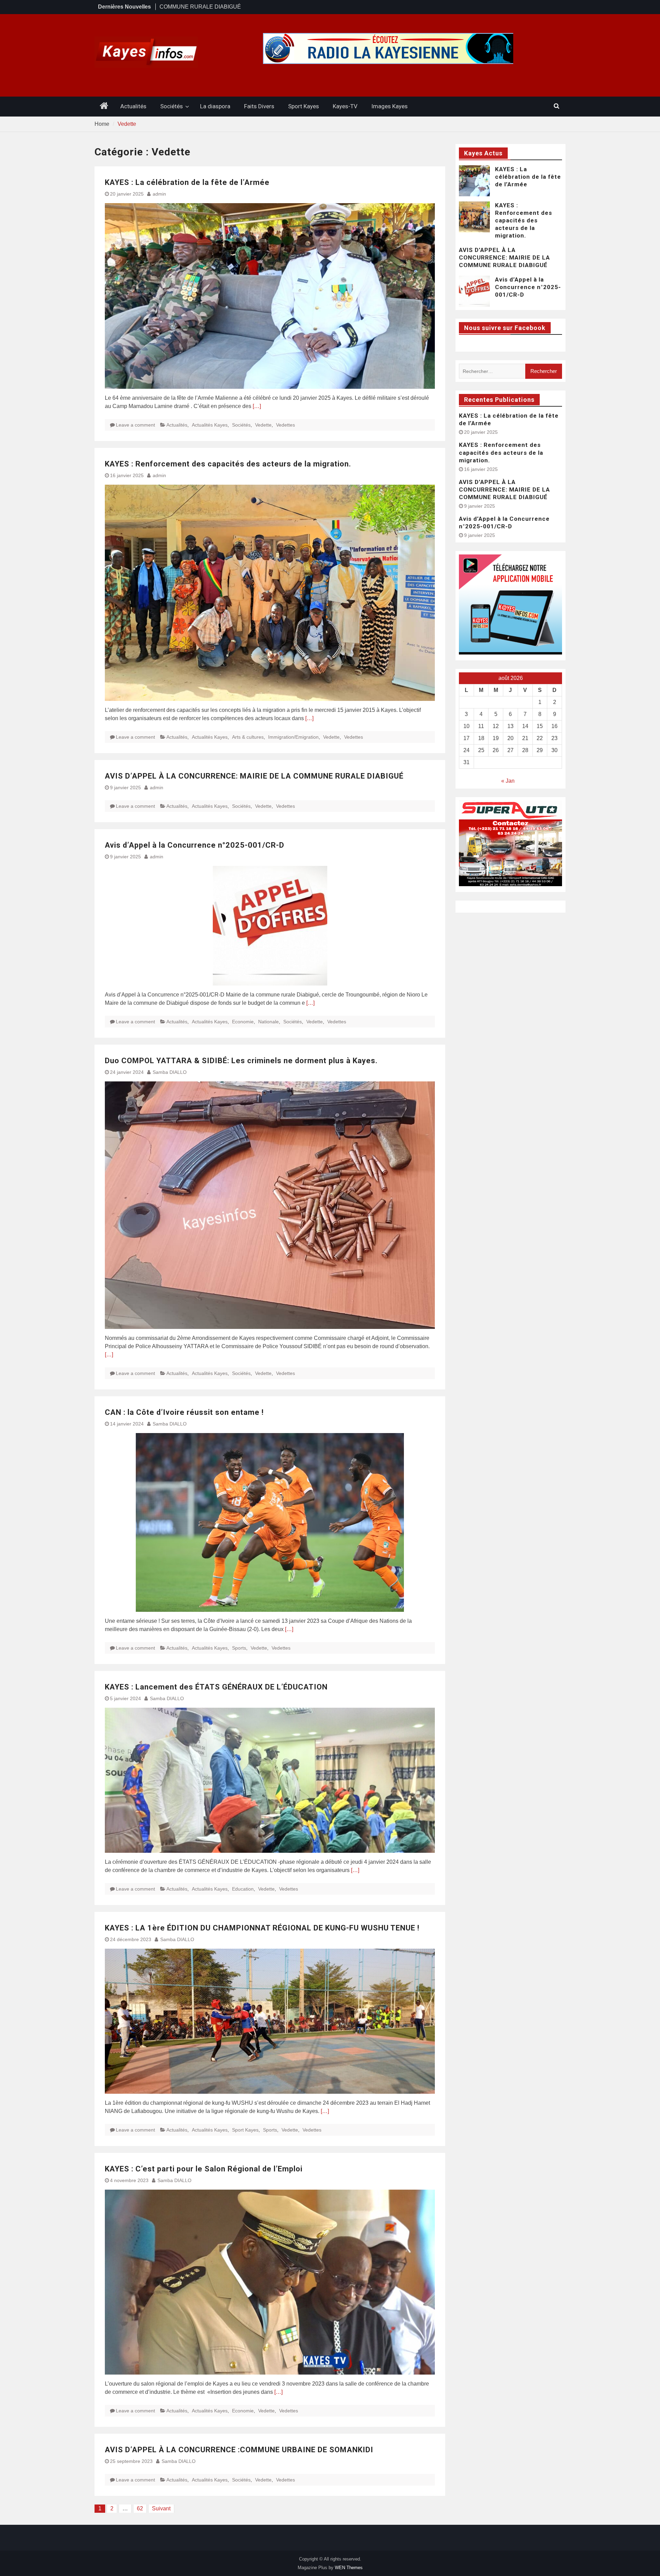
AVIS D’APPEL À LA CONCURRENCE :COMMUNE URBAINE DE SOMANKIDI (239, 2450)
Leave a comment (135, 425)
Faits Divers (259, 106)
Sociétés (172, 106)
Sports (239, 1648)
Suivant (161, 2508)
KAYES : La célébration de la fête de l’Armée (188, 182)
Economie (243, 1022)
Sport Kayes (304, 106)
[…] (257, 406)
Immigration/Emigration (293, 737)
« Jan (508, 781)
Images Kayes (389, 106)
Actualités (133, 106)
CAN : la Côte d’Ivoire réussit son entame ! (184, 1412)
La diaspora (215, 106)
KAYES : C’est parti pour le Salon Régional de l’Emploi (205, 2169)
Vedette (263, 425)
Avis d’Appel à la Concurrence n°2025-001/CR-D (195, 845)
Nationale (268, 1022)
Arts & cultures (248, 737)
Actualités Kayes (210, 425)
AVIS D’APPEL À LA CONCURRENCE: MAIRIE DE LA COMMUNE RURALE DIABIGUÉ (254, 776)
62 (140, 2508)
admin (159, 194)
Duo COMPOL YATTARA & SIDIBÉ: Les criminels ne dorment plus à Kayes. (241, 1061)
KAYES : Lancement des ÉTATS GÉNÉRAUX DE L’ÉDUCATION (216, 1687)
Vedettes (285, 425)
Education (243, 1889)
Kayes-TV (345, 106)
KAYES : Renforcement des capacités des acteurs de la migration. (228, 464)
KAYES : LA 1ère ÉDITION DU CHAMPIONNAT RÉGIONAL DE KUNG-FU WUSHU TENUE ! (262, 1928)
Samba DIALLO (170, 1072)
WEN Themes (349, 2568)
